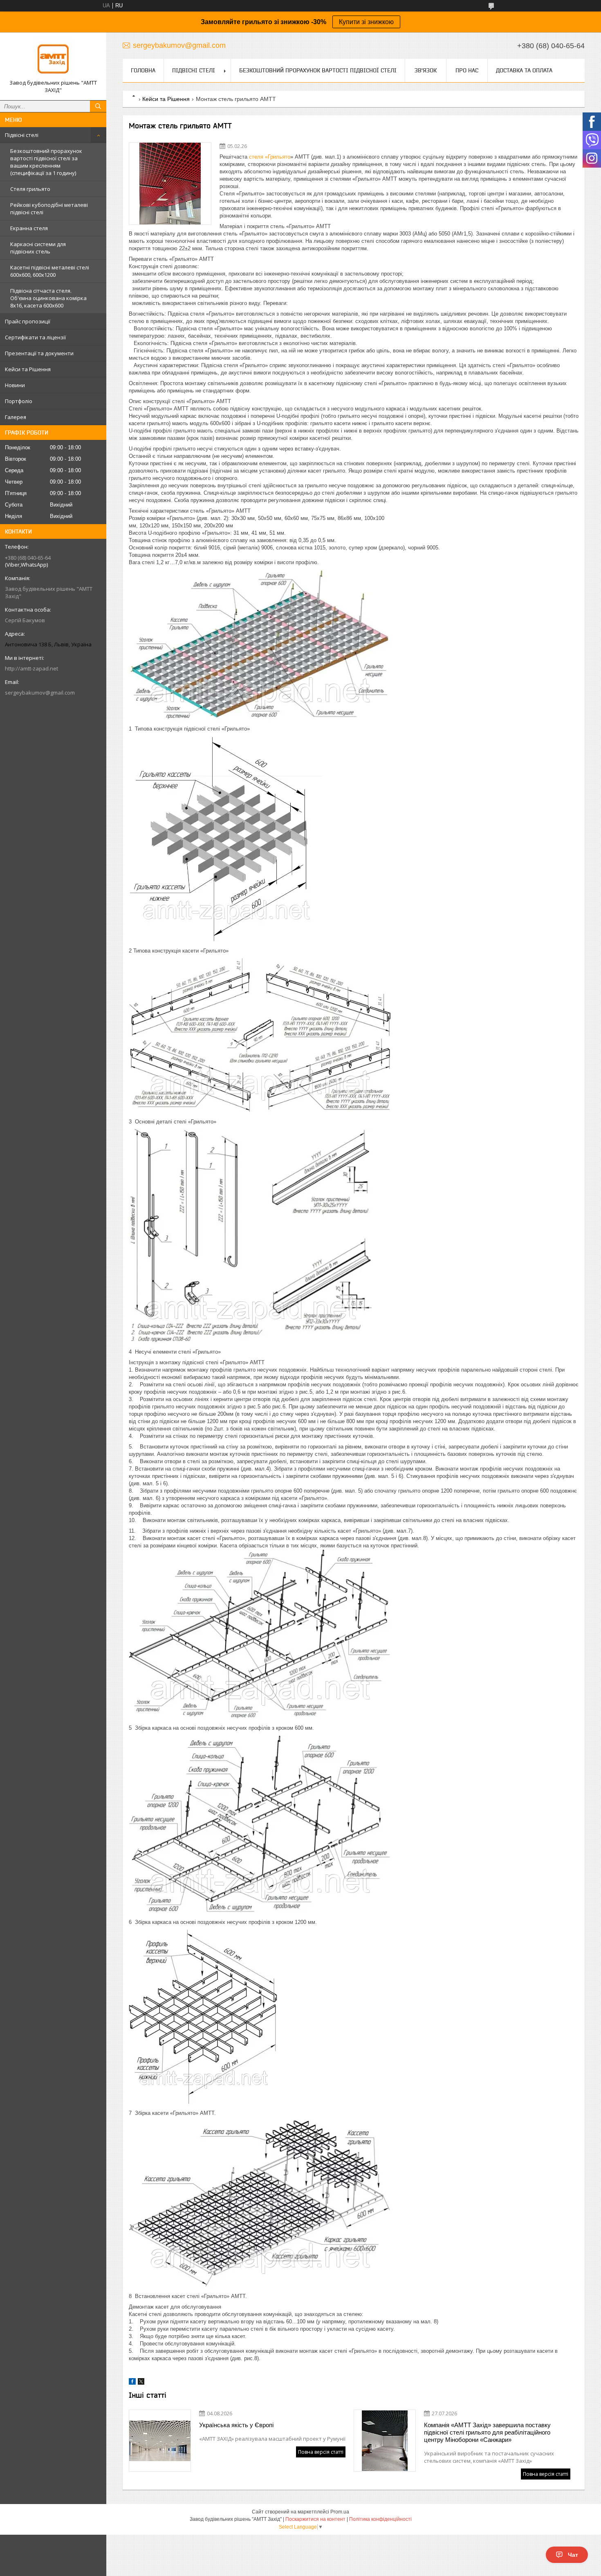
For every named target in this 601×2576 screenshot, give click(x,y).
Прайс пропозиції (28, 321)
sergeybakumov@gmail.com (40, 693)
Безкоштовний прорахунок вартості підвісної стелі (318, 70)
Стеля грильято (30, 189)
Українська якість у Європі (236, 2425)
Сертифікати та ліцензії (35, 337)
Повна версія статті (321, 2452)
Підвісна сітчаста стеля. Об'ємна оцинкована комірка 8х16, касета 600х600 (48, 298)
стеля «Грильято (270, 157)
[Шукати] (98, 106)
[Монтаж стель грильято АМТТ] (170, 184)
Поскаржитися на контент (315, 2519)
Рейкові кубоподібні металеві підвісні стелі (49, 209)
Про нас (467, 70)
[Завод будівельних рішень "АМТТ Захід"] (53, 59)
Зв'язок (426, 70)
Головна (143, 70)
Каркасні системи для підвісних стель (38, 248)
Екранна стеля (29, 228)
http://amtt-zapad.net (31, 668)
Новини (15, 385)
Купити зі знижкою (366, 22)
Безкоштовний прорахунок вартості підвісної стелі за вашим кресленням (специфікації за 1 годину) (46, 162)
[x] (141, 2383)
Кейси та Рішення (28, 369)
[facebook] (132, 2383)
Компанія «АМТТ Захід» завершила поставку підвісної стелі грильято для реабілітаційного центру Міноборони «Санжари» (487, 2432)
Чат (573, 2555)
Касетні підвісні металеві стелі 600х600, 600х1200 (50, 271)
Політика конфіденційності (380, 2519)
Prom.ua (340, 2512)
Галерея (16, 417)
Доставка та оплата (524, 70)
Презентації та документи (39, 353)
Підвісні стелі (22, 135)
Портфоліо (19, 401)
